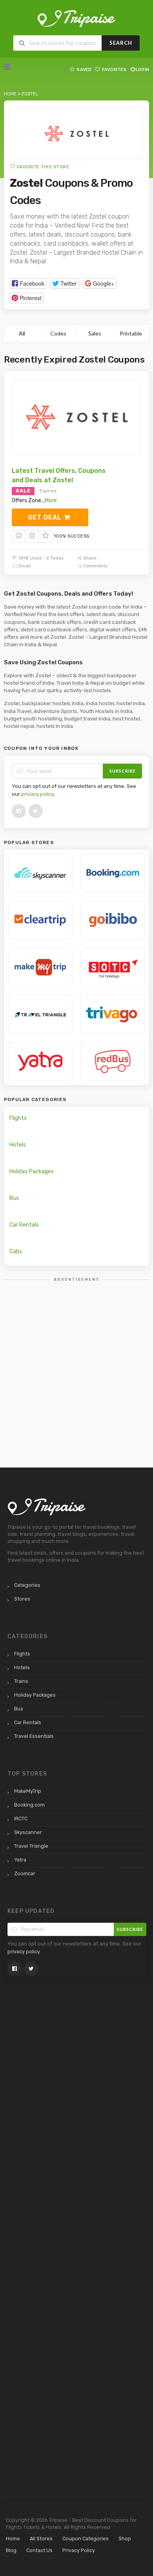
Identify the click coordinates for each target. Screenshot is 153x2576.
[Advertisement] (76, 1364)
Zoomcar (25, 1873)
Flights (18, 1118)
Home (13, 2539)
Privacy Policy (79, 2550)
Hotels (18, 1145)
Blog (11, 2550)
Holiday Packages (32, 1171)
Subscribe (123, 771)
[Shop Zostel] (76, 134)
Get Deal (46, 517)
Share (89, 558)
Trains (21, 1681)
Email (24, 566)
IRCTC (21, 1819)
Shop (125, 2539)
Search (121, 43)
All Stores (41, 2539)
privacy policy (37, 794)
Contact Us (39, 2550)
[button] (28, 283)
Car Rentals (24, 1225)
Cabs (16, 1252)
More (51, 500)
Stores (22, 1599)
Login (142, 70)
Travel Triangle (31, 1846)
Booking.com (29, 1805)
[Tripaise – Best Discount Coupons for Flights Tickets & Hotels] (76, 18)
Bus (14, 1198)
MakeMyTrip (28, 1791)
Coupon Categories (86, 2539)
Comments (95, 566)
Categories (27, 1585)
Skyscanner (28, 1832)
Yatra (20, 1860)
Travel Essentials (34, 1736)
